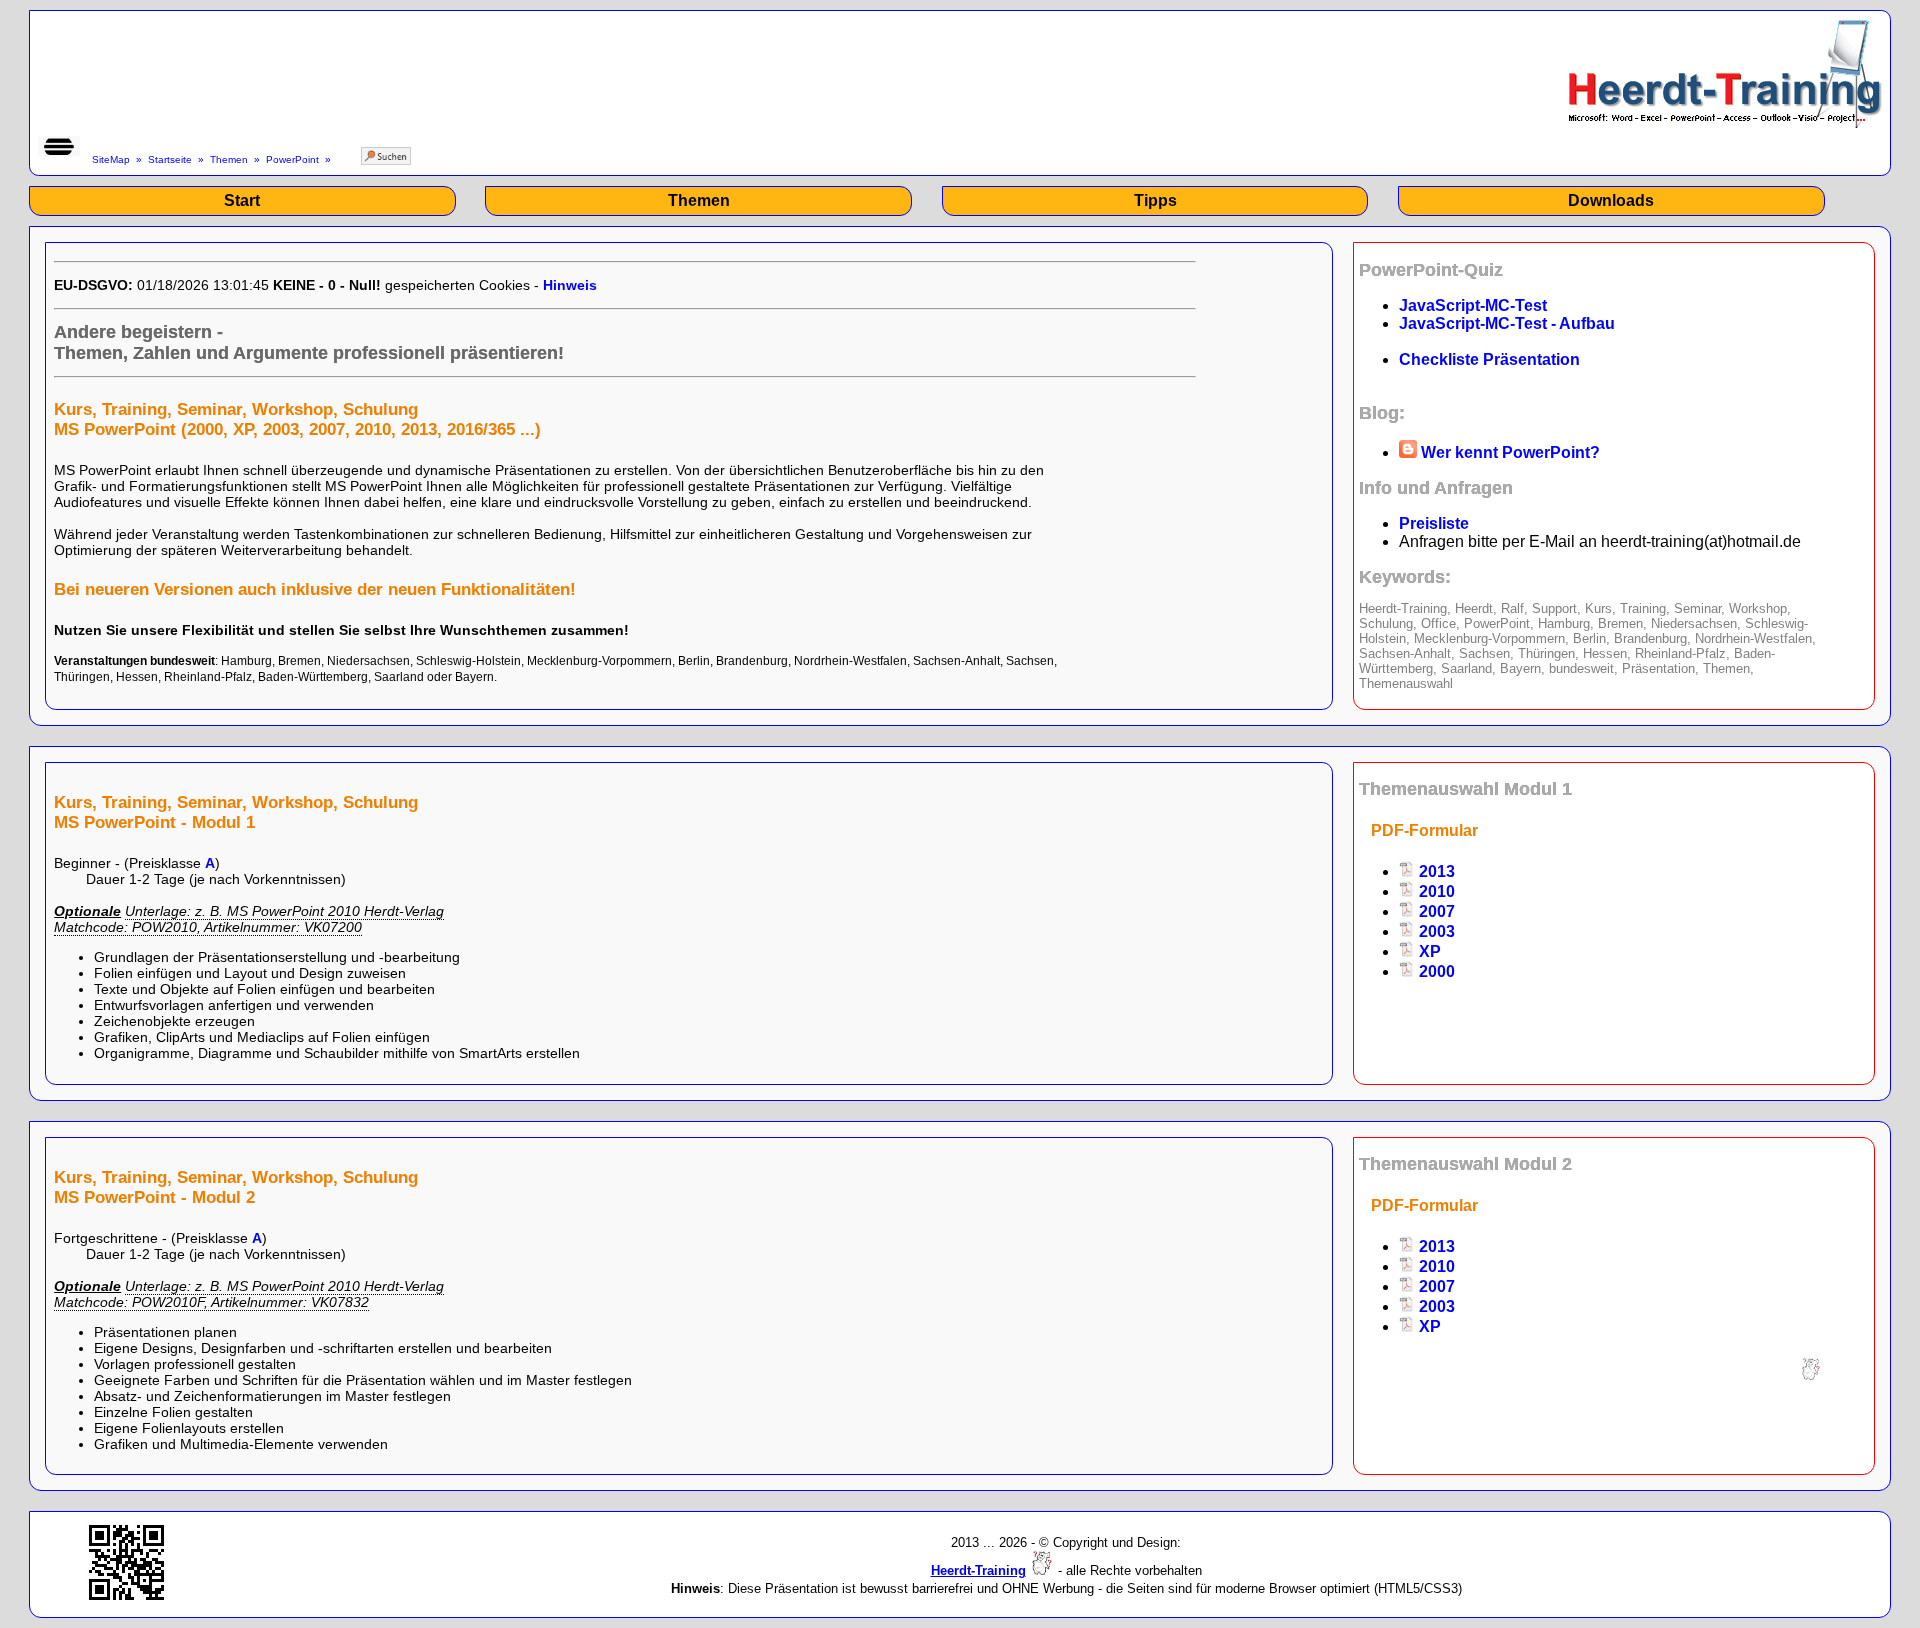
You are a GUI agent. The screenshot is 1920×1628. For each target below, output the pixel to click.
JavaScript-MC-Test (1473, 305)
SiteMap (111, 159)
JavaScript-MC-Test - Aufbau (1507, 323)
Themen (229, 159)
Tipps (1155, 200)
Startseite (170, 159)
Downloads (1611, 200)
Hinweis (570, 285)
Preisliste (1434, 523)
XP (1428, 951)
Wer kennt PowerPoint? (1508, 452)
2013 (1435, 871)
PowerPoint (292, 159)
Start (242, 200)
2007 (1435, 911)
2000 (1435, 971)
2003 (1435, 931)
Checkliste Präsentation (1489, 359)
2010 (1435, 891)
